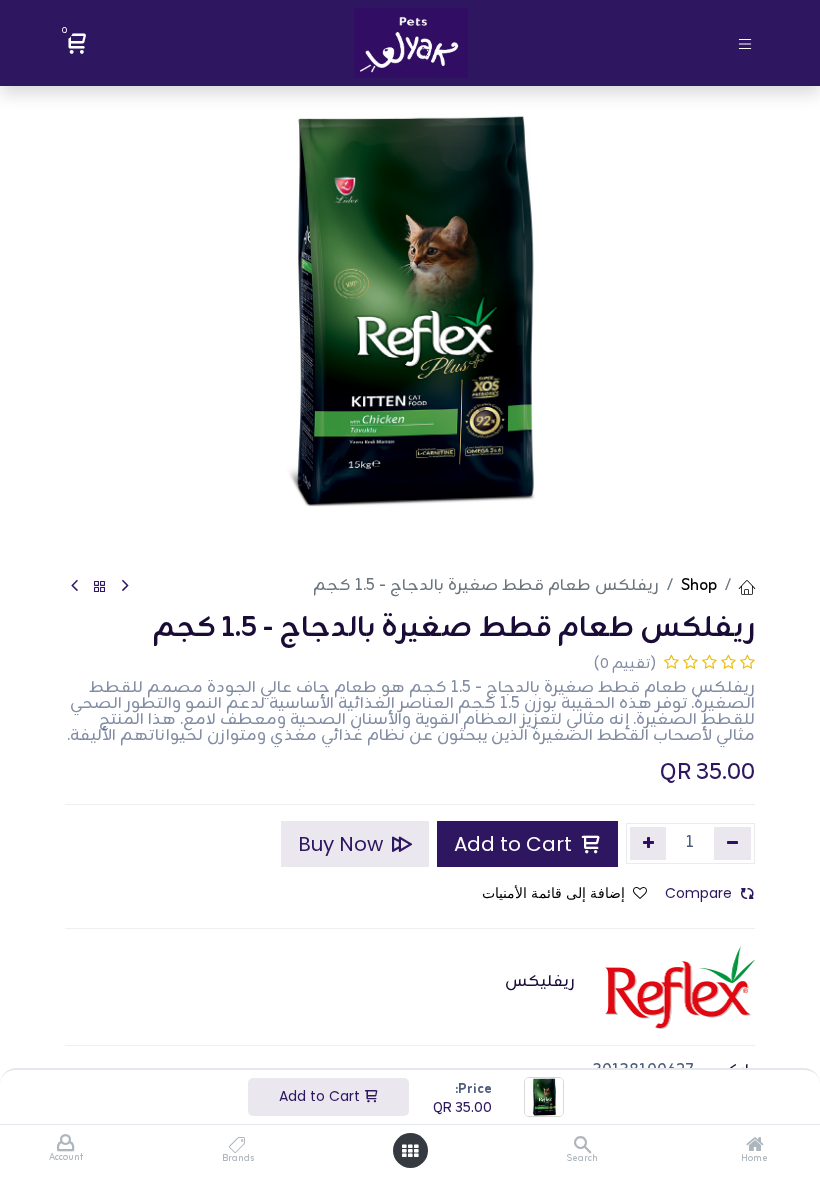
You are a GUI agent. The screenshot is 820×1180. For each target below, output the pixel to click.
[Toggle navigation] (745, 42)
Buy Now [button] (343, 844)
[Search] (582, 1147)
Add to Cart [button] (515, 844)
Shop (699, 586)
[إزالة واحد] (732, 843)
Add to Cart (321, 1096)
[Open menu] (410, 1151)
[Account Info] (65, 1144)
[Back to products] (100, 587)
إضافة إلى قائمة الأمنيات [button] (553, 893)
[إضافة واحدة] (648, 843)
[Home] (755, 1147)
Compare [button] (698, 893)
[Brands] (237, 1147)
